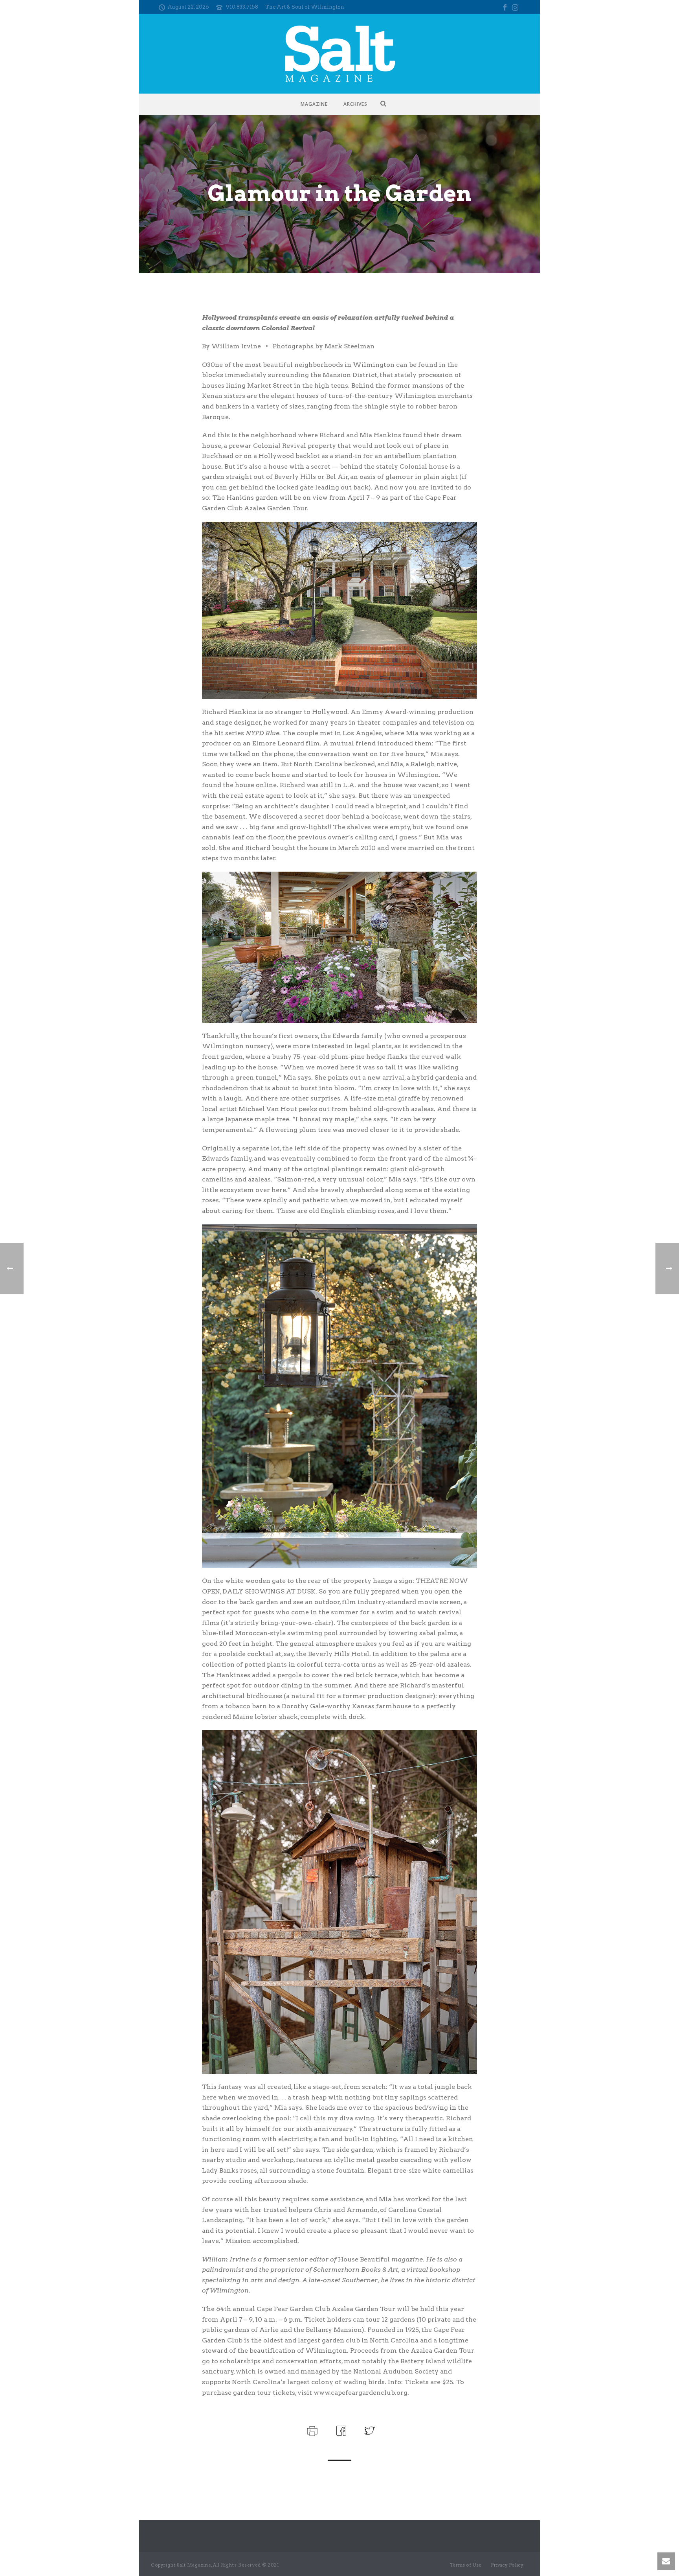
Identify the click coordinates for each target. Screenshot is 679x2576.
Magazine (314, 104)
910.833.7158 (242, 7)
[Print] (311, 2430)
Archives (355, 104)
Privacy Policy (507, 2565)
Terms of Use (466, 2565)
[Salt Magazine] (340, 54)
